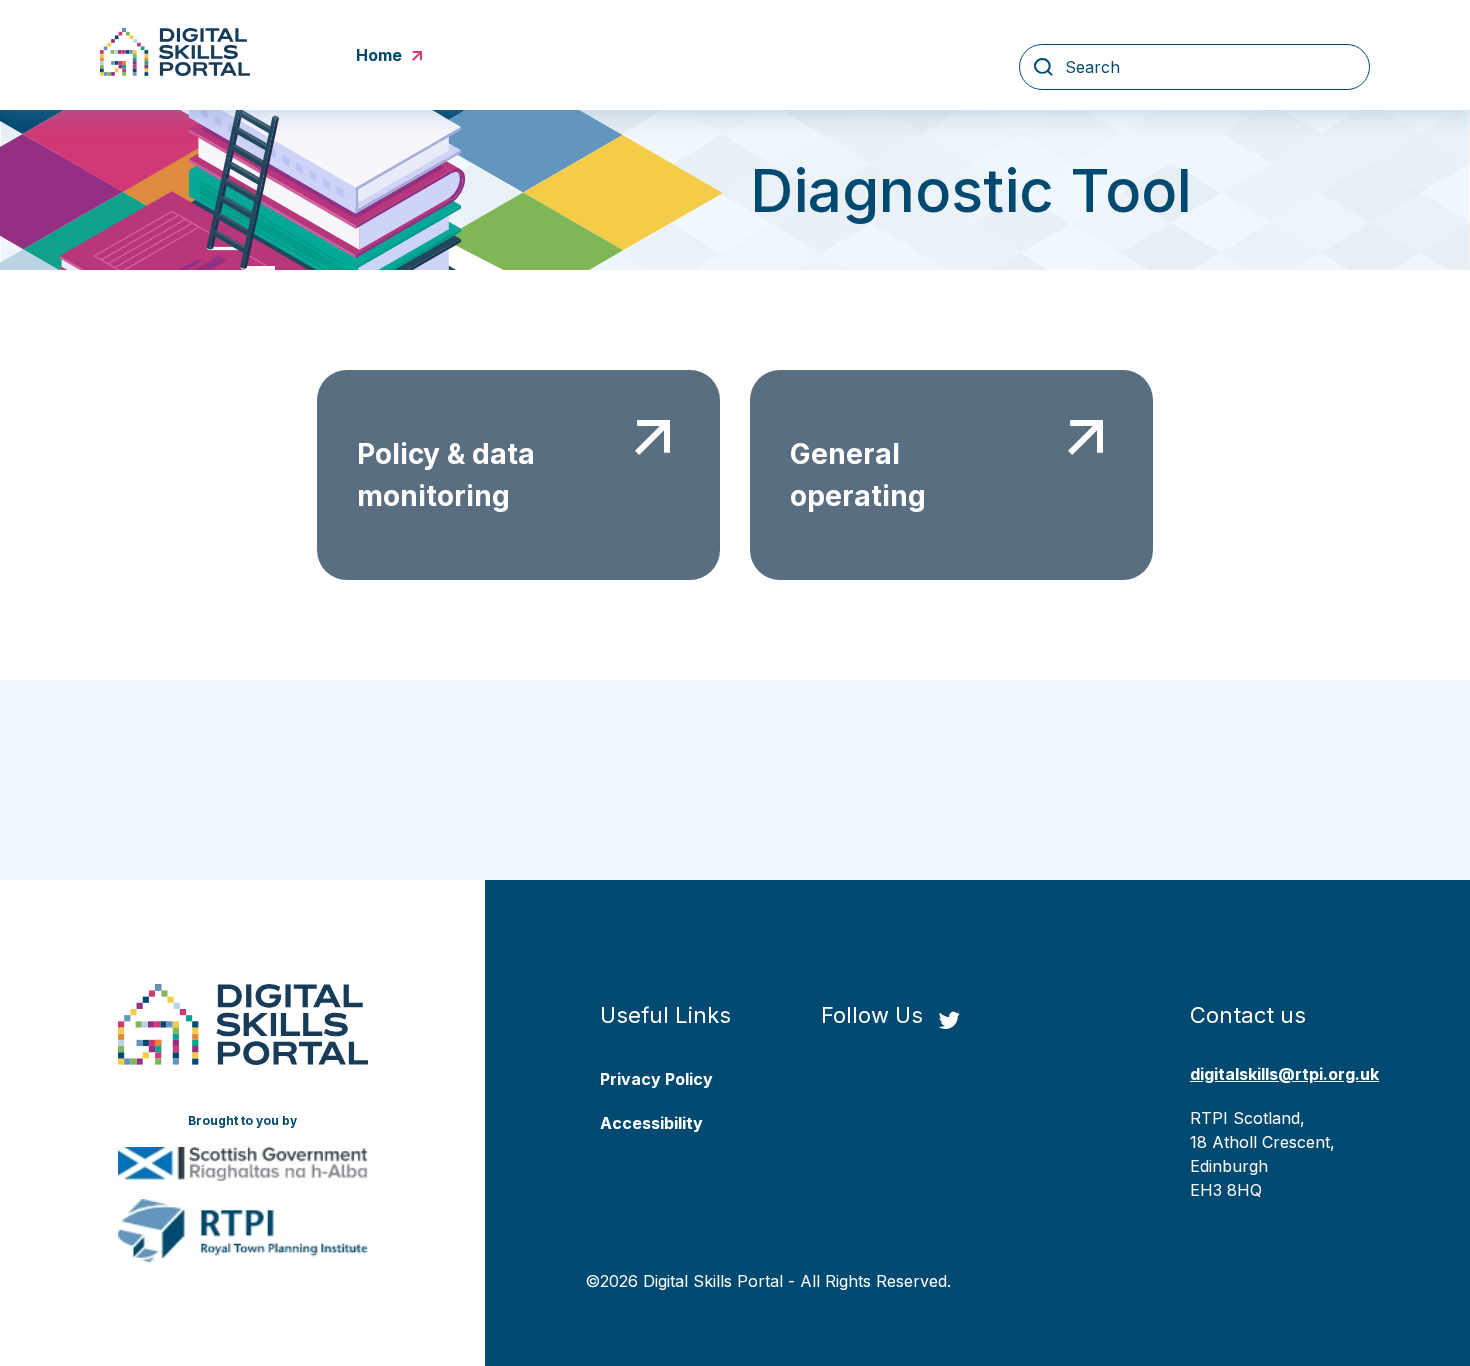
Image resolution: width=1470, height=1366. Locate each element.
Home (379, 55)
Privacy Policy (656, 1079)
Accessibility (651, 1123)
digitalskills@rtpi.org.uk (1284, 1074)
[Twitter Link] (949, 1021)
